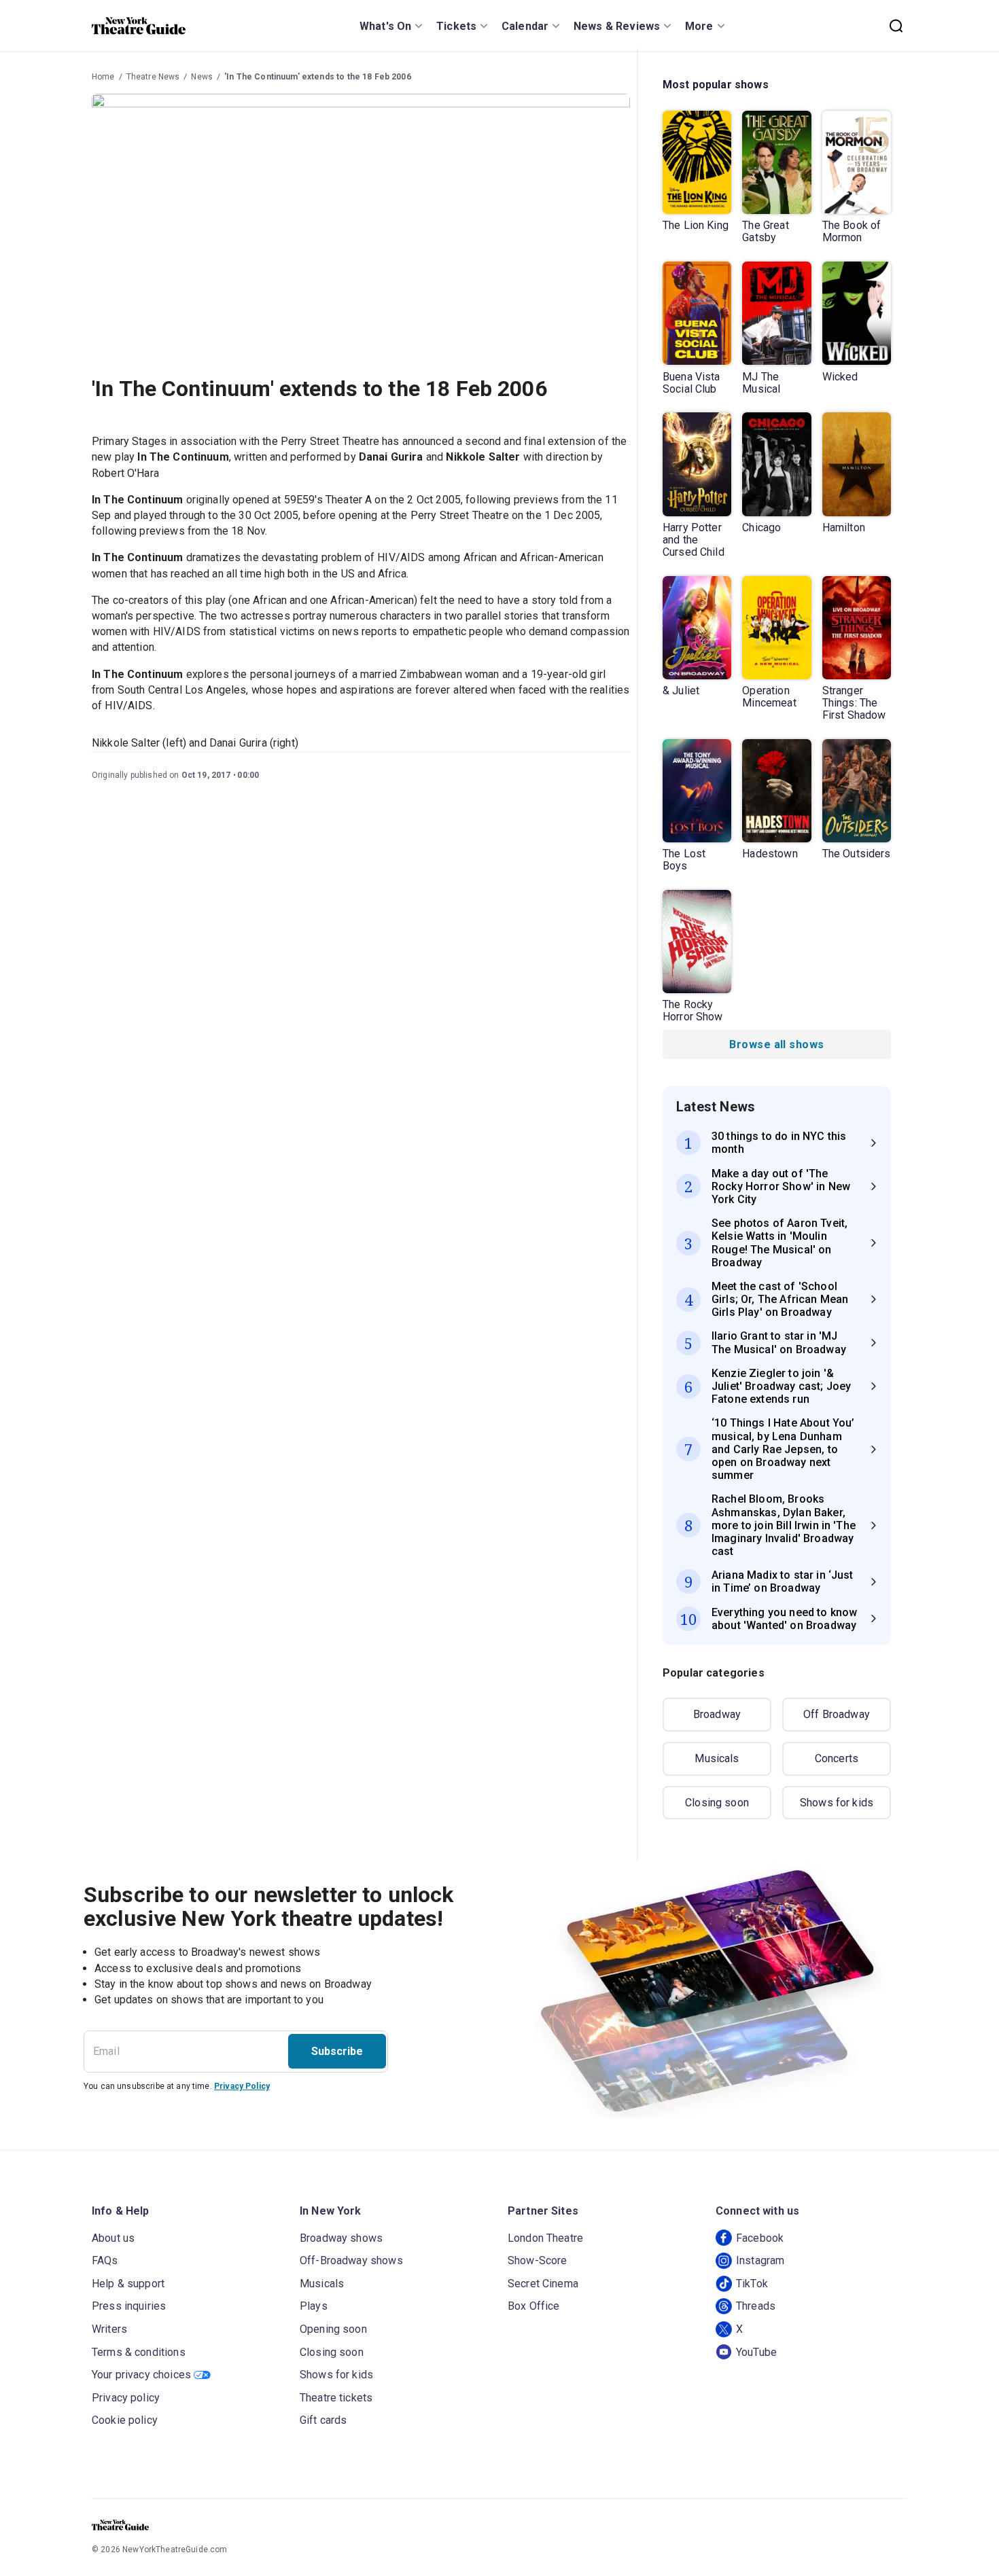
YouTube (756, 2352)
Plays (314, 2306)
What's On (385, 26)
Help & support (128, 2284)
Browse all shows (776, 1044)
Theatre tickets (336, 2398)
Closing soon (717, 1803)
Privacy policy (126, 2398)
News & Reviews (617, 26)
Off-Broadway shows (351, 2260)
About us (113, 2238)
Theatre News (153, 77)
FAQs (105, 2260)
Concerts (837, 1758)
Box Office (534, 2306)
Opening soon (333, 2329)
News (202, 77)
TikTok (752, 2284)
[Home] (139, 26)
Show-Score (538, 2260)
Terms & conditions (139, 2352)
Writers (109, 2329)
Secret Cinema (543, 2284)
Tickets (456, 26)
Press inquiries (129, 2306)
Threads (756, 2306)
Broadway (717, 1714)
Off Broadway (837, 1714)
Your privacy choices (141, 2375)
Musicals (717, 1758)
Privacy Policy (242, 2086)
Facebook (760, 2238)
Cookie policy (125, 2420)
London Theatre (545, 2238)
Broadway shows (341, 2238)
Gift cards (323, 2420)
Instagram (760, 2260)
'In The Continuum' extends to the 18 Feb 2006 (318, 77)
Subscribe (337, 2051)
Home (103, 77)
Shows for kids (837, 1803)
